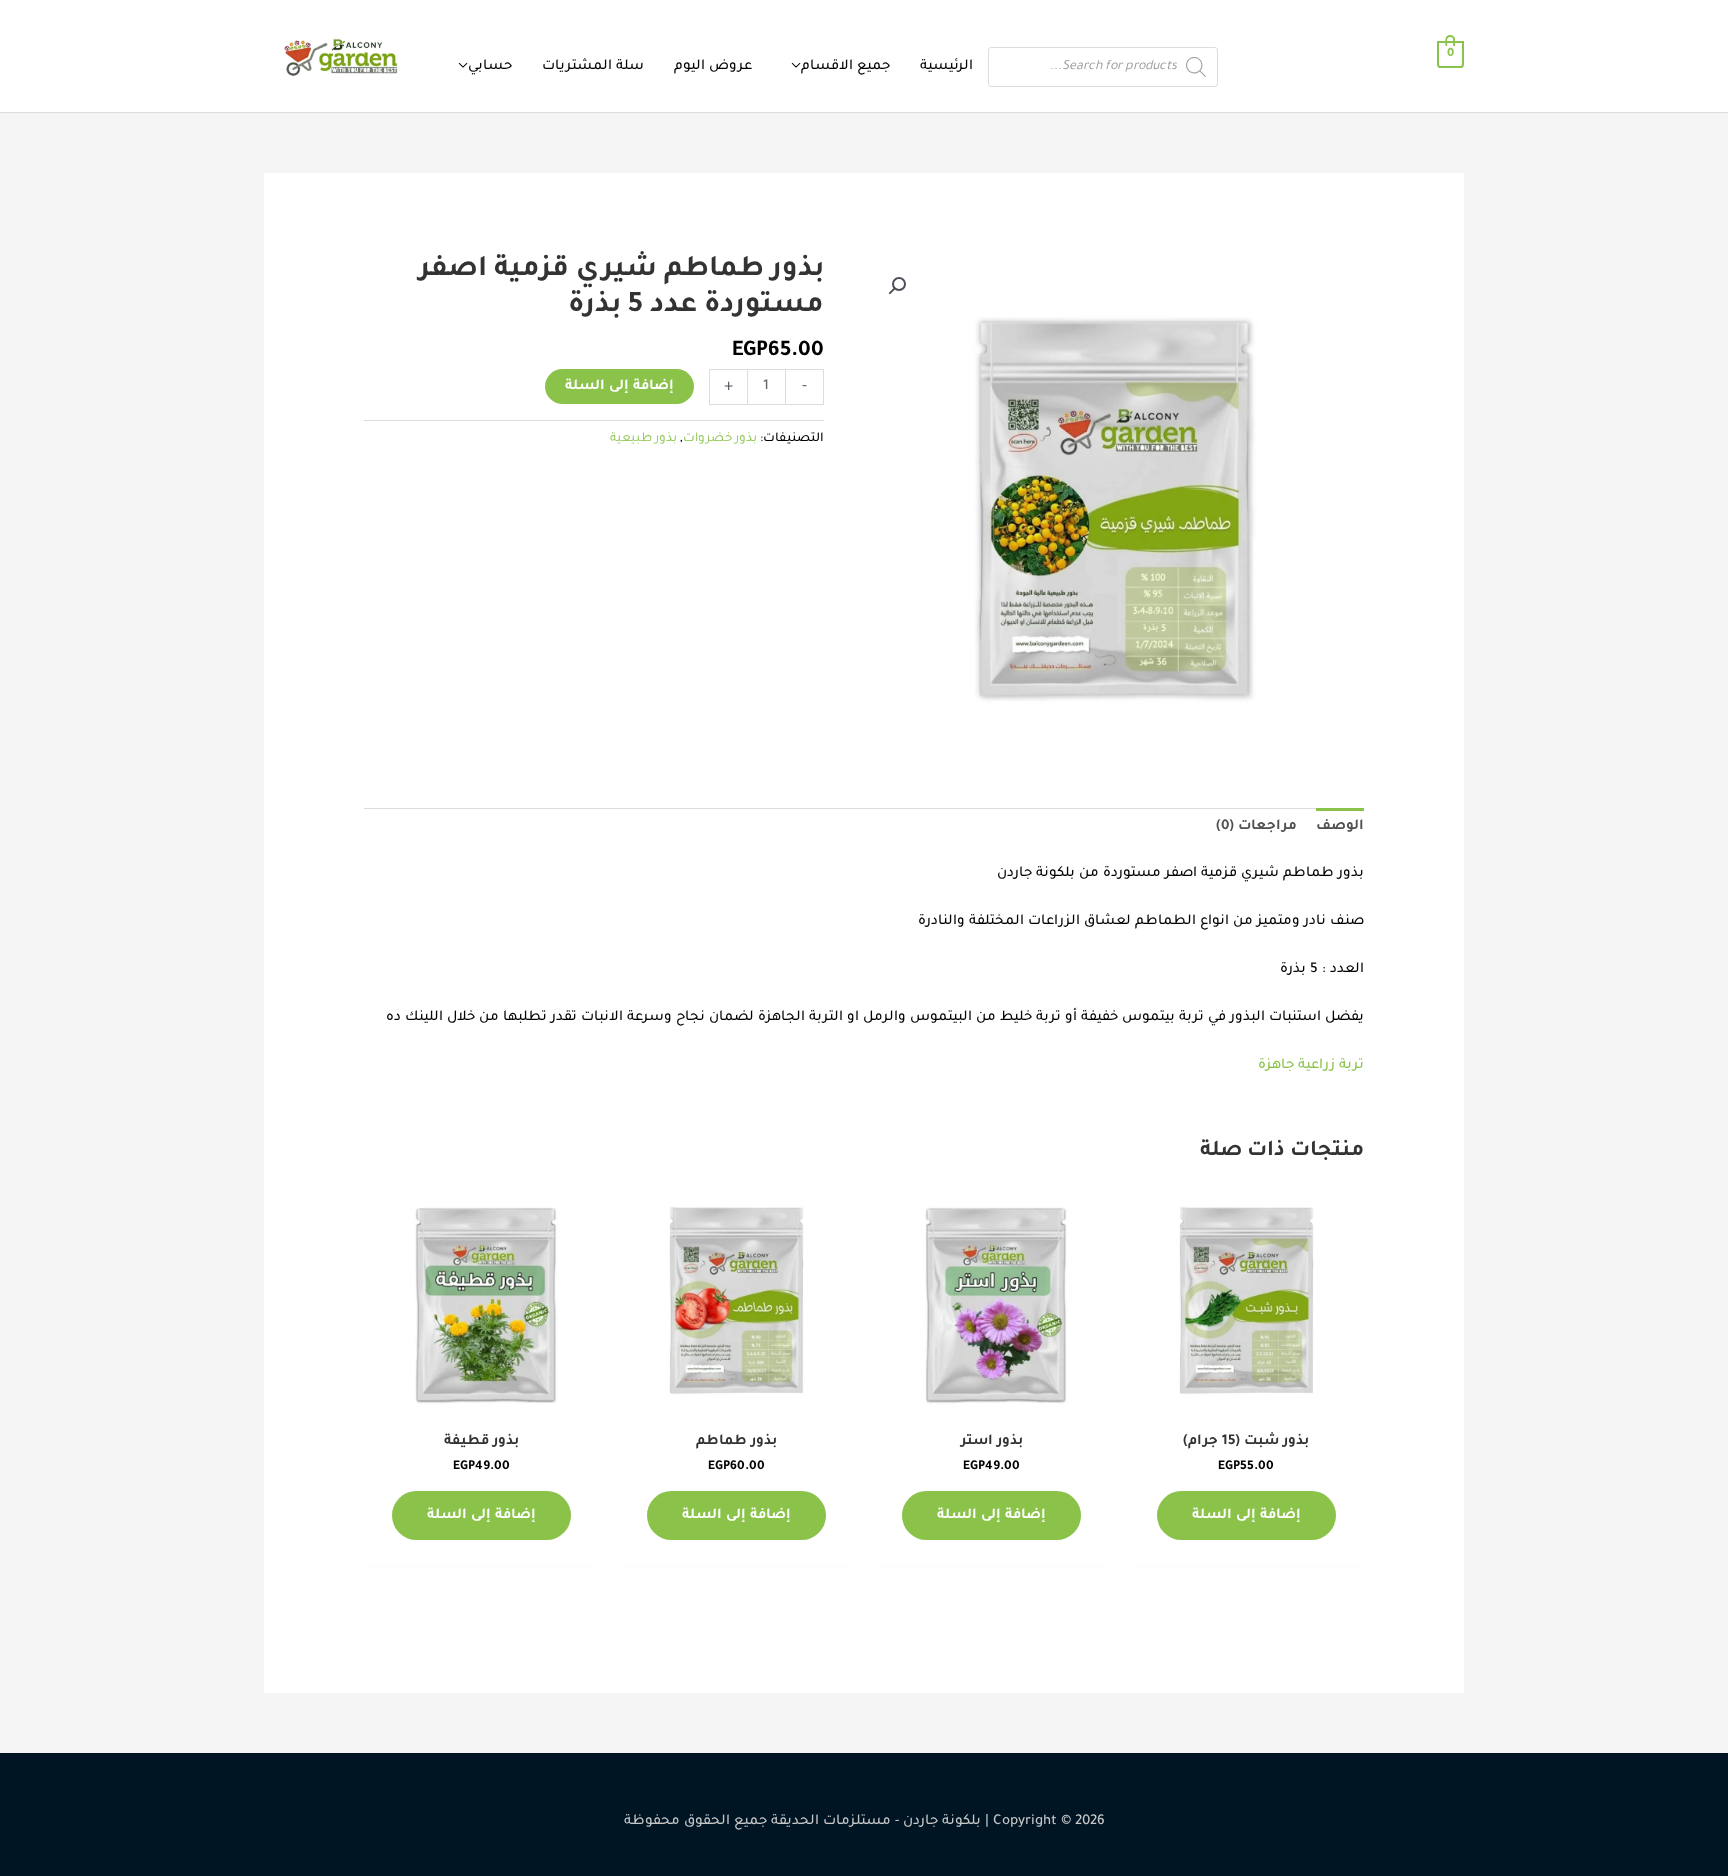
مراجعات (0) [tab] (1256, 826)
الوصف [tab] (1340, 826)
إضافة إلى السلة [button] (1246, 1515)
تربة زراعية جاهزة (1311, 1065)
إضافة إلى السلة (619, 386)
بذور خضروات (720, 439)
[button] (897, 286)
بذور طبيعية (643, 439)
